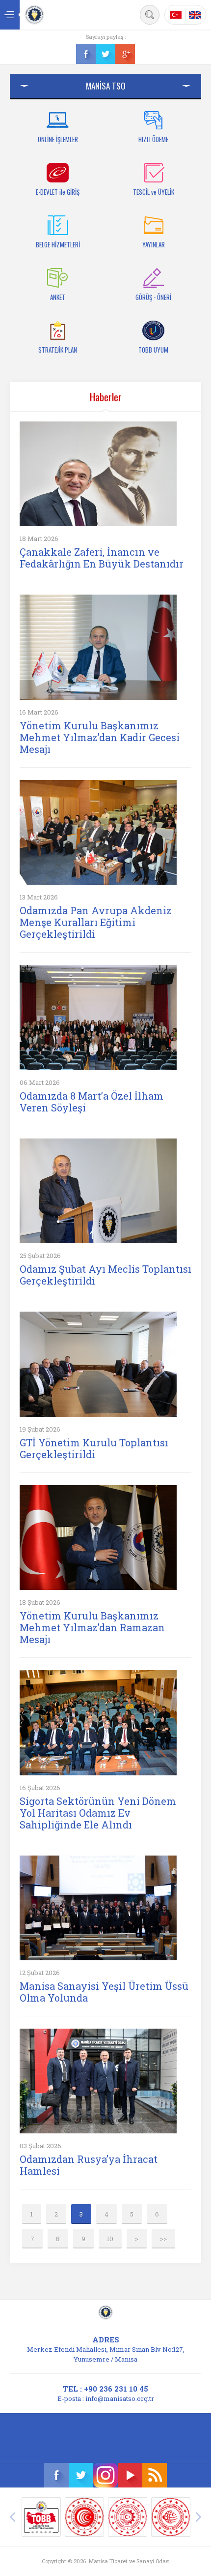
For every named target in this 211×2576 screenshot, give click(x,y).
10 (110, 2239)
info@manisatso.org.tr (120, 2398)
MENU (10, 15)
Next (199, 2517)
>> (163, 2239)
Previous (12, 2517)
